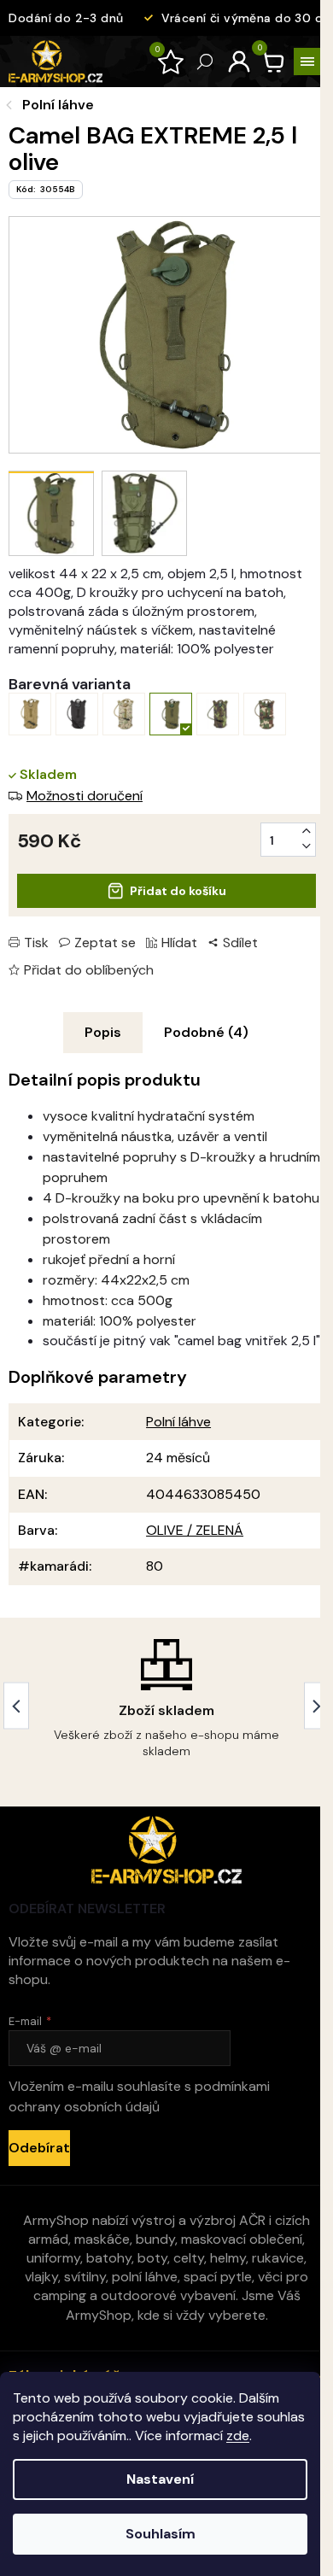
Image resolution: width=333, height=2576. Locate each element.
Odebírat (39, 2148)
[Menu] (307, 61)
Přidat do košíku (178, 891)
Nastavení (160, 2479)
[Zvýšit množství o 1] (307, 831)
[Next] (317, 1706)
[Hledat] (205, 61)
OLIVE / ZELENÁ (195, 1530)
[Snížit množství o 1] (307, 846)
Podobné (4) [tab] (206, 1032)
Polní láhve (178, 1422)
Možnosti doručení (85, 796)
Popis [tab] (103, 1032)
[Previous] (16, 1706)
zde (238, 2435)
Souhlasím (161, 2534)
